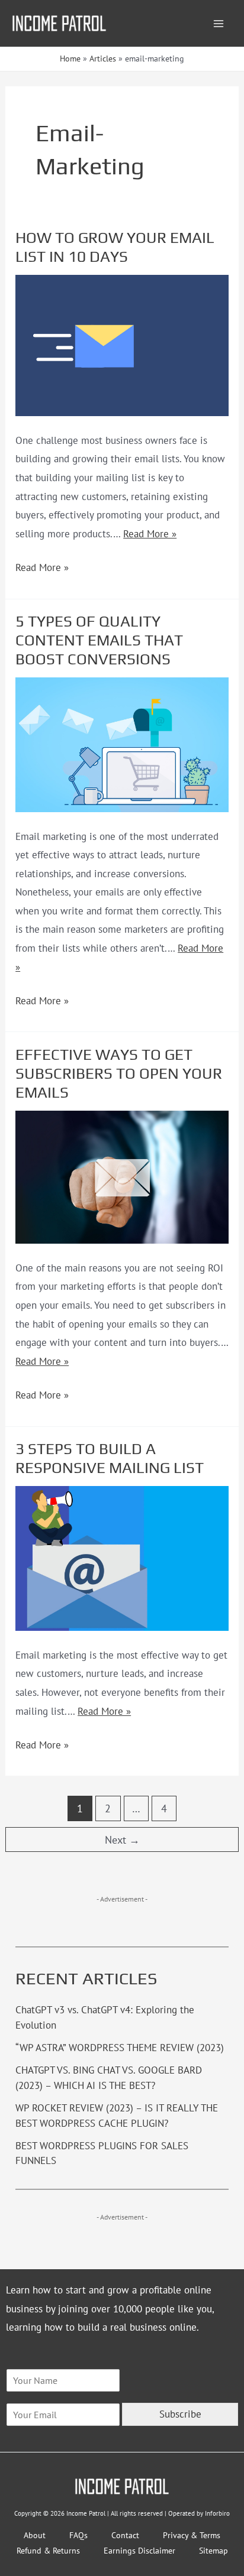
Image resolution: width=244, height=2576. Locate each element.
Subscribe (180, 2414)
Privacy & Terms (192, 2535)
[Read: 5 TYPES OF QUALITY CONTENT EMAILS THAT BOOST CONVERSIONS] (122, 744)
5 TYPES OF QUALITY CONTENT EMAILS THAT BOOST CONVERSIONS (99, 640)
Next (122, 1840)
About (35, 2535)
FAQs (78, 2535)
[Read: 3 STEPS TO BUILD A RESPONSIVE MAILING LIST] (122, 1558)
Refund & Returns (48, 2551)
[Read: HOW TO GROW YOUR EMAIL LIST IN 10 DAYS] (122, 345)
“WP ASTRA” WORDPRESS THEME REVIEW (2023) (120, 2048)
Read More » (150, 534)
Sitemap (213, 2551)
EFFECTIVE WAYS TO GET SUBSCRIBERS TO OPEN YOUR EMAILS (119, 1073)
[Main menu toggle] (219, 24)
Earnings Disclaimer (139, 2551)
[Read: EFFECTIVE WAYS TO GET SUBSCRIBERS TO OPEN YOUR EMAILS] (122, 1176)
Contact (125, 2535)
